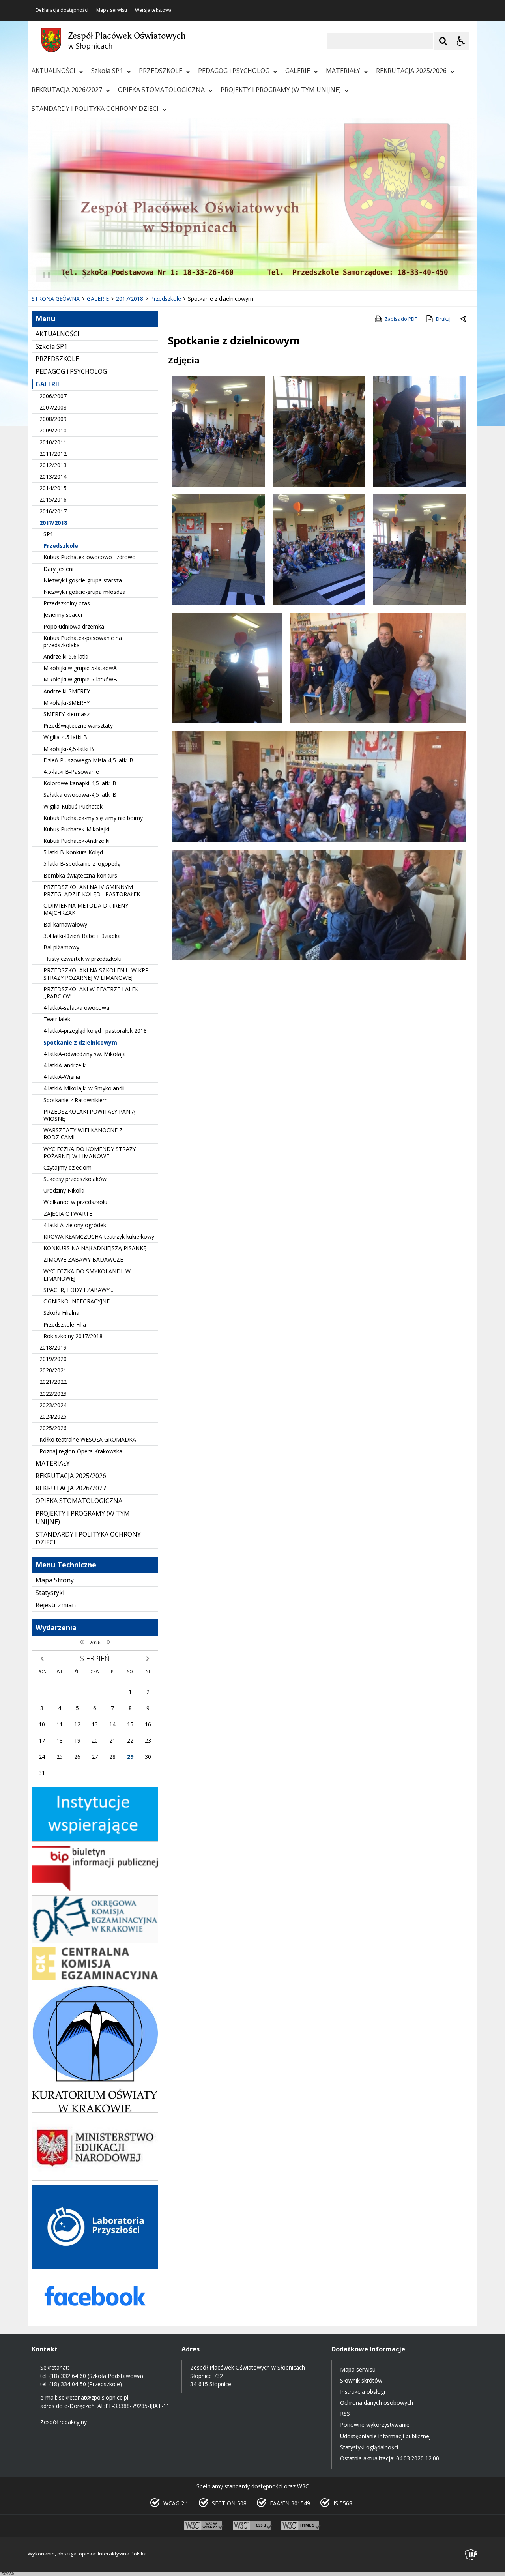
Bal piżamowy (61, 947)
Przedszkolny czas (67, 603)
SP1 (48, 534)
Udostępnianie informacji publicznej (385, 2436)
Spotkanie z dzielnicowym (80, 1042)
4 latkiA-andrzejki (65, 1065)
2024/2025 (53, 1416)
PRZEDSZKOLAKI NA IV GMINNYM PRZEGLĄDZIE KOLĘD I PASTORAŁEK (92, 890)
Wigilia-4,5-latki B (65, 737)
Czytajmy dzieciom (67, 1167)
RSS (345, 2414)
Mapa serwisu (112, 10)
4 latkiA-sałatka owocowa (76, 1008)
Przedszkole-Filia (65, 1325)
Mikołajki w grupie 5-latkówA (80, 668)
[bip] (95, 1889)
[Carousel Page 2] (112, 275)
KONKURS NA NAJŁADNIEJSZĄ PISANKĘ (95, 1248)
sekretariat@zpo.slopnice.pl (94, 2397)
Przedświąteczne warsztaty (78, 725)
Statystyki (50, 1593)
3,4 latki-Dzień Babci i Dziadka (82, 936)
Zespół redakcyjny (64, 2422)
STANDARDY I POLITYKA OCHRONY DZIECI (95, 109)
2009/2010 (53, 430)
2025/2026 (53, 1428)
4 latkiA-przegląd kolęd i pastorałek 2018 (95, 1031)
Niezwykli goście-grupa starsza (83, 580)
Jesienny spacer (63, 615)
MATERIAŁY (343, 71)
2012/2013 (53, 465)
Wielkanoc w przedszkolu (75, 1202)
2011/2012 (53, 454)
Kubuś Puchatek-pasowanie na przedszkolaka (83, 641)
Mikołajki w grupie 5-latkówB (80, 679)
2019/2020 (53, 1359)
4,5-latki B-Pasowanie (71, 772)
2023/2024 (53, 1405)
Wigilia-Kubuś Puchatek (73, 806)
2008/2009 (53, 419)
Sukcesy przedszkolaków (75, 1179)
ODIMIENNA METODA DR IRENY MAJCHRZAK (86, 909)
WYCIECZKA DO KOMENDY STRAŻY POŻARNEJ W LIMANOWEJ (90, 1152)
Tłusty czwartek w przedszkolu (82, 959)
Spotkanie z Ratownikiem (76, 1100)
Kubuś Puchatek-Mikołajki (76, 829)
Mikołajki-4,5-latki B (69, 749)
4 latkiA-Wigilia (62, 1077)
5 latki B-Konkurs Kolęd (73, 852)
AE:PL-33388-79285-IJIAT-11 (134, 2406)
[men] (95, 2178)
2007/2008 (53, 407)
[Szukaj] (443, 41)
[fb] (95, 2316)
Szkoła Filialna (61, 1313)
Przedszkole (61, 546)
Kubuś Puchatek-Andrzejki (77, 841)
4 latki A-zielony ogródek (75, 1225)
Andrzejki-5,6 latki (66, 656)
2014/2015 (53, 488)
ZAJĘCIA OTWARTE (68, 1214)
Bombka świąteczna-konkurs (80, 875)
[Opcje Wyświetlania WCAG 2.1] (461, 41)
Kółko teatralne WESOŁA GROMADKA (88, 1439)
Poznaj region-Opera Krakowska (81, 1451)
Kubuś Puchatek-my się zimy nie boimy (93, 818)
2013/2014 (53, 476)
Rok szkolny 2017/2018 (73, 1336)
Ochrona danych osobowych (377, 2403)
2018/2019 (53, 1347)
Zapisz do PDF (401, 319)
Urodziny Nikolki (64, 1190)
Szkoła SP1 (107, 71)
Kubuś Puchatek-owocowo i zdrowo (90, 557)
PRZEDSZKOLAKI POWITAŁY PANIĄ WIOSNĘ (89, 1115)
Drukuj (443, 319)
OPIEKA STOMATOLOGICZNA (161, 90)
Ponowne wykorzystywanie (375, 2425)
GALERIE (298, 71)
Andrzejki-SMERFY (67, 691)
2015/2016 (53, 499)
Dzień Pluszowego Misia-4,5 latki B (88, 760)
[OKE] (95, 1941)
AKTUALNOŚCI (53, 71)
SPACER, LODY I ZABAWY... (78, 1290)
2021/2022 (53, 1382)
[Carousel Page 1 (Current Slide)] (104, 275)
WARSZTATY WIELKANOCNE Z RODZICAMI (83, 1134)
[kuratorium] (95, 2111)
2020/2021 (53, 1370)
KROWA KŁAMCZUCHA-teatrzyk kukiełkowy (99, 1237)
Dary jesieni (58, 569)
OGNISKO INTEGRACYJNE (77, 1301)
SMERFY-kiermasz (66, 714)
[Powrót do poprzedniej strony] (464, 319)
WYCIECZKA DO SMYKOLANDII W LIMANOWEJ (87, 1275)
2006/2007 (53, 396)
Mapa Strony (55, 1580)
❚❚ (44, 274)
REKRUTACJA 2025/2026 (411, 71)
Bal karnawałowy (65, 924)
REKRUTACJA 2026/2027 (67, 90)
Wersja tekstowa (153, 10)
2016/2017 (53, 511)
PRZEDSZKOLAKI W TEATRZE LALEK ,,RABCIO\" (91, 993)
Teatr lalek (57, 1019)
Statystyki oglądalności (369, 2447)
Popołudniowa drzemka (74, 626)
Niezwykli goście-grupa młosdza (84, 592)
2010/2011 (53, 442)
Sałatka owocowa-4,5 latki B (80, 795)
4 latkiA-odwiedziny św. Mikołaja (85, 1054)
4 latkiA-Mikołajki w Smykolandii (84, 1088)
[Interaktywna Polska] (471, 2554)
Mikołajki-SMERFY (66, 703)
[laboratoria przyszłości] (95, 2267)
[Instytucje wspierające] (95, 1839)
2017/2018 (53, 523)
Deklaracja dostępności (62, 10)
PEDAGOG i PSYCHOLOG (234, 71)
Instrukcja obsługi (363, 2392)
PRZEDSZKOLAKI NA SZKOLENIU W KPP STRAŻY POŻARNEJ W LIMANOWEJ (96, 974)
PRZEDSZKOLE (161, 71)
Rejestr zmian (56, 1605)
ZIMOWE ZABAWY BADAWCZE (83, 1259)
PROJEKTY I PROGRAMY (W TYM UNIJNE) (281, 90)
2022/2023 (53, 1394)
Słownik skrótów (361, 2380)
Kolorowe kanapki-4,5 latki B (80, 783)
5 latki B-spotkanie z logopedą (82, 864)
